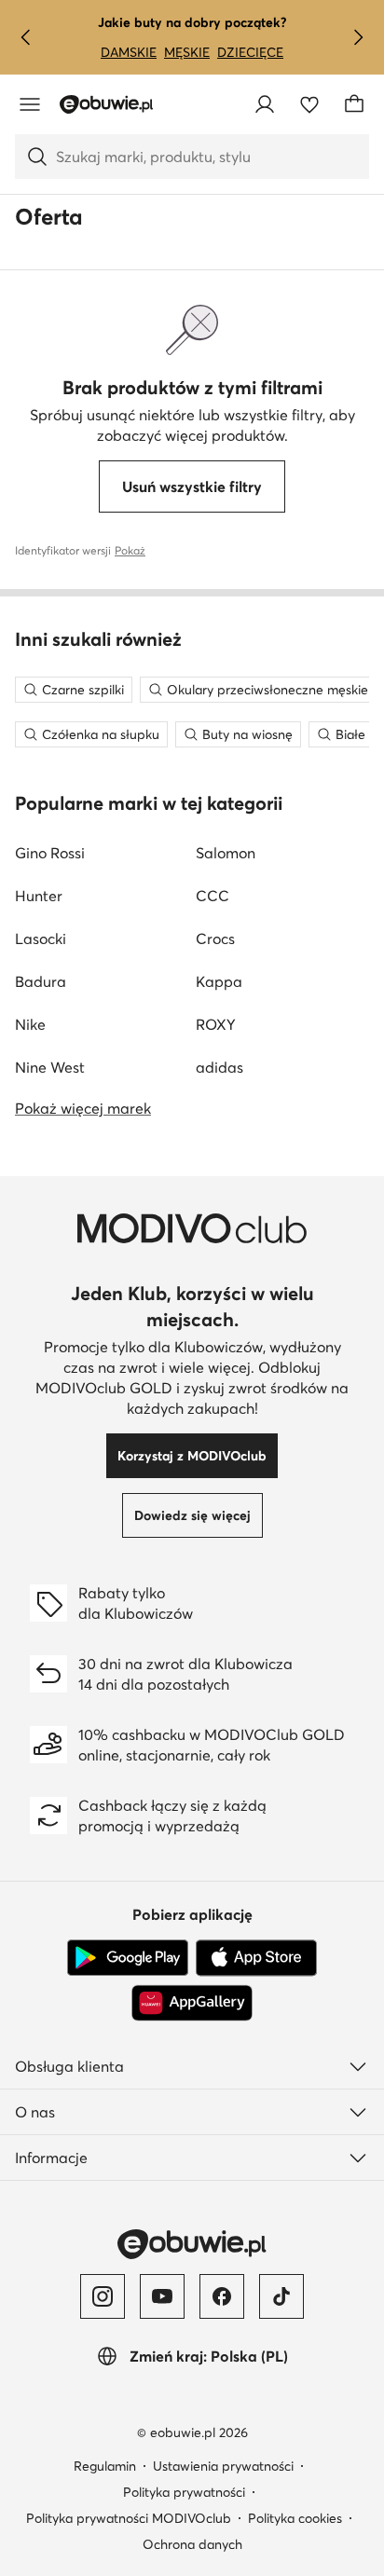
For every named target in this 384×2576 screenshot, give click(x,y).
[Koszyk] (354, 104)
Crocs (215, 939)
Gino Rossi (50, 853)
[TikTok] (281, 2296)
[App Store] (256, 1958)
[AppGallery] (192, 2003)
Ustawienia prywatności (223, 2466)
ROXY (216, 1024)
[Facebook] (222, 2296)
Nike (30, 1024)
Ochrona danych (192, 2544)
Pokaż (130, 550)
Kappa (219, 981)
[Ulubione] (309, 104)
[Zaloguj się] (265, 104)
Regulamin (105, 2466)
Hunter (39, 896)
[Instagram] (103, 2296)
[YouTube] (162, 2296)
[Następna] (358, 37)
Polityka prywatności (184, 2492)
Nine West (50, 1067)
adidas (219, 1067)
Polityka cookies (295, 2518)
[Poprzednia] (26, 37)
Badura (41, 981)
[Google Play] (128, 1958)
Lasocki (41, 939)
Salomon (226, 853)
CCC (213, 896)
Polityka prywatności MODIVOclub (129, 2518)
